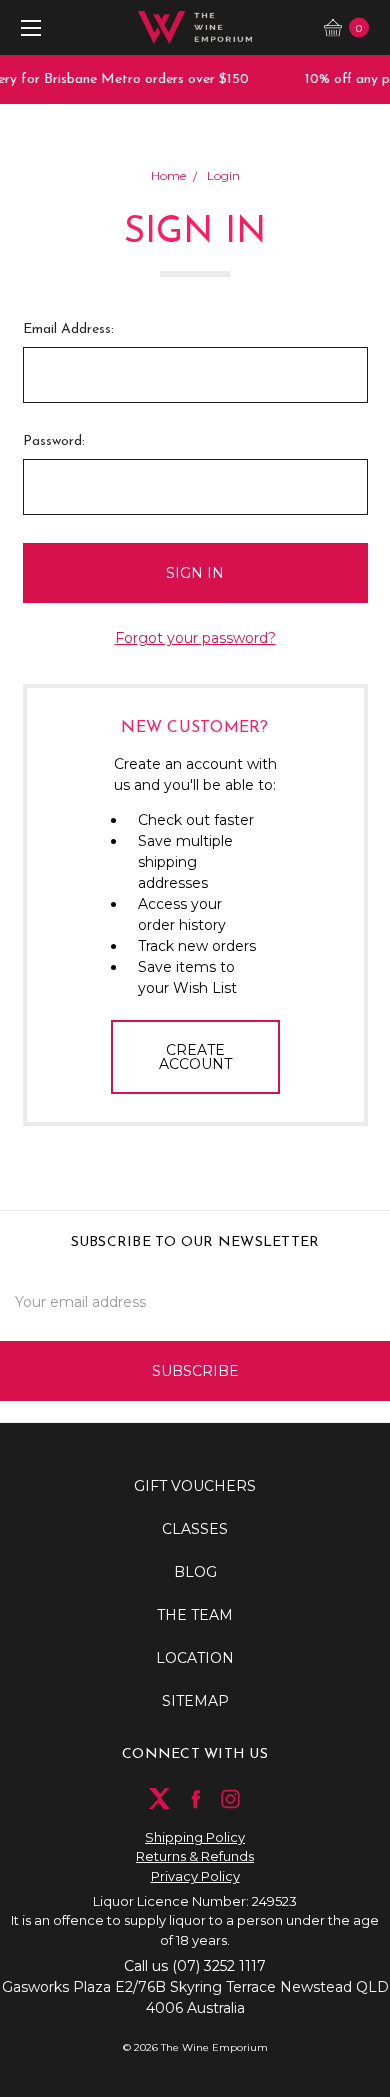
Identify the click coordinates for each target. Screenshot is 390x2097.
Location (195, 1658)
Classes (195, 1529)
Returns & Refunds (195, 1856)
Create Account (195, 1057)
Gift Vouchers (195, 1486)
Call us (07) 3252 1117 (195, 1966)
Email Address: (68, 329)
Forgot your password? (195, 638)
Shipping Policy (195, 1837)
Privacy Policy (195, 1876)
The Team (195, 1615)
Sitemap (195, 1701)
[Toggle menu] (27, 27)
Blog (195, 1572)
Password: (54, 441)
